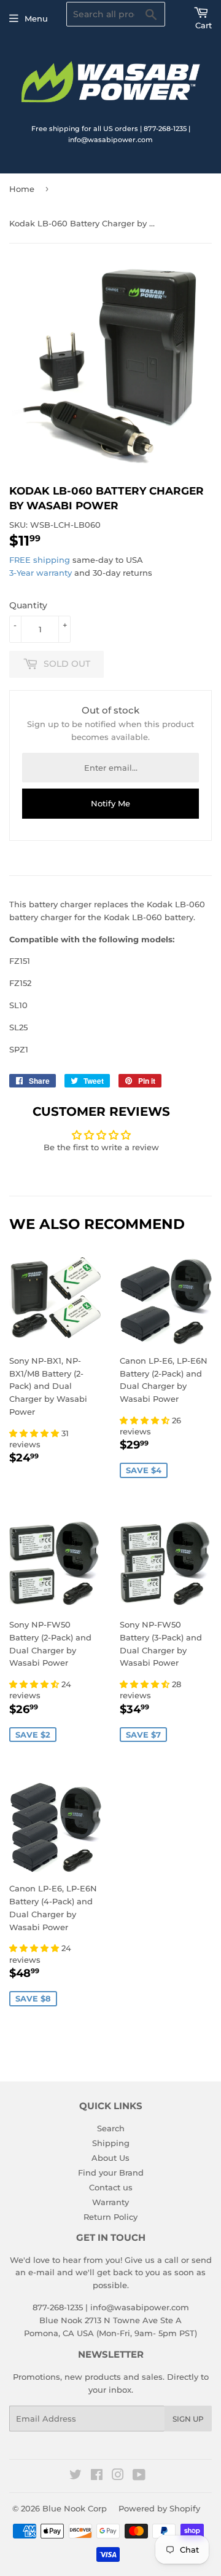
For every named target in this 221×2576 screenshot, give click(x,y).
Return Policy (110, 2217)
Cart (204, 25)
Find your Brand (111, 2173)
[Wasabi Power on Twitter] (76, 2476)
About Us (110, 2158)
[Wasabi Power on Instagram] (118, 2476)
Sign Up (188, 2419)
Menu (36, 18)
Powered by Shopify (159, 2508)
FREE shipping (40, 560)
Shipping (111, 2143)
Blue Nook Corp (75, 2508)
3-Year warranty (42, 573)
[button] (35, 1433)
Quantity (28, 605)
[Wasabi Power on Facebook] (97, 2476)
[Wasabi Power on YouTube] (139, 2476)
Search (111, 2128)
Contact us (111, 2187)
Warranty (110, 2202)
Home (22, 189)
